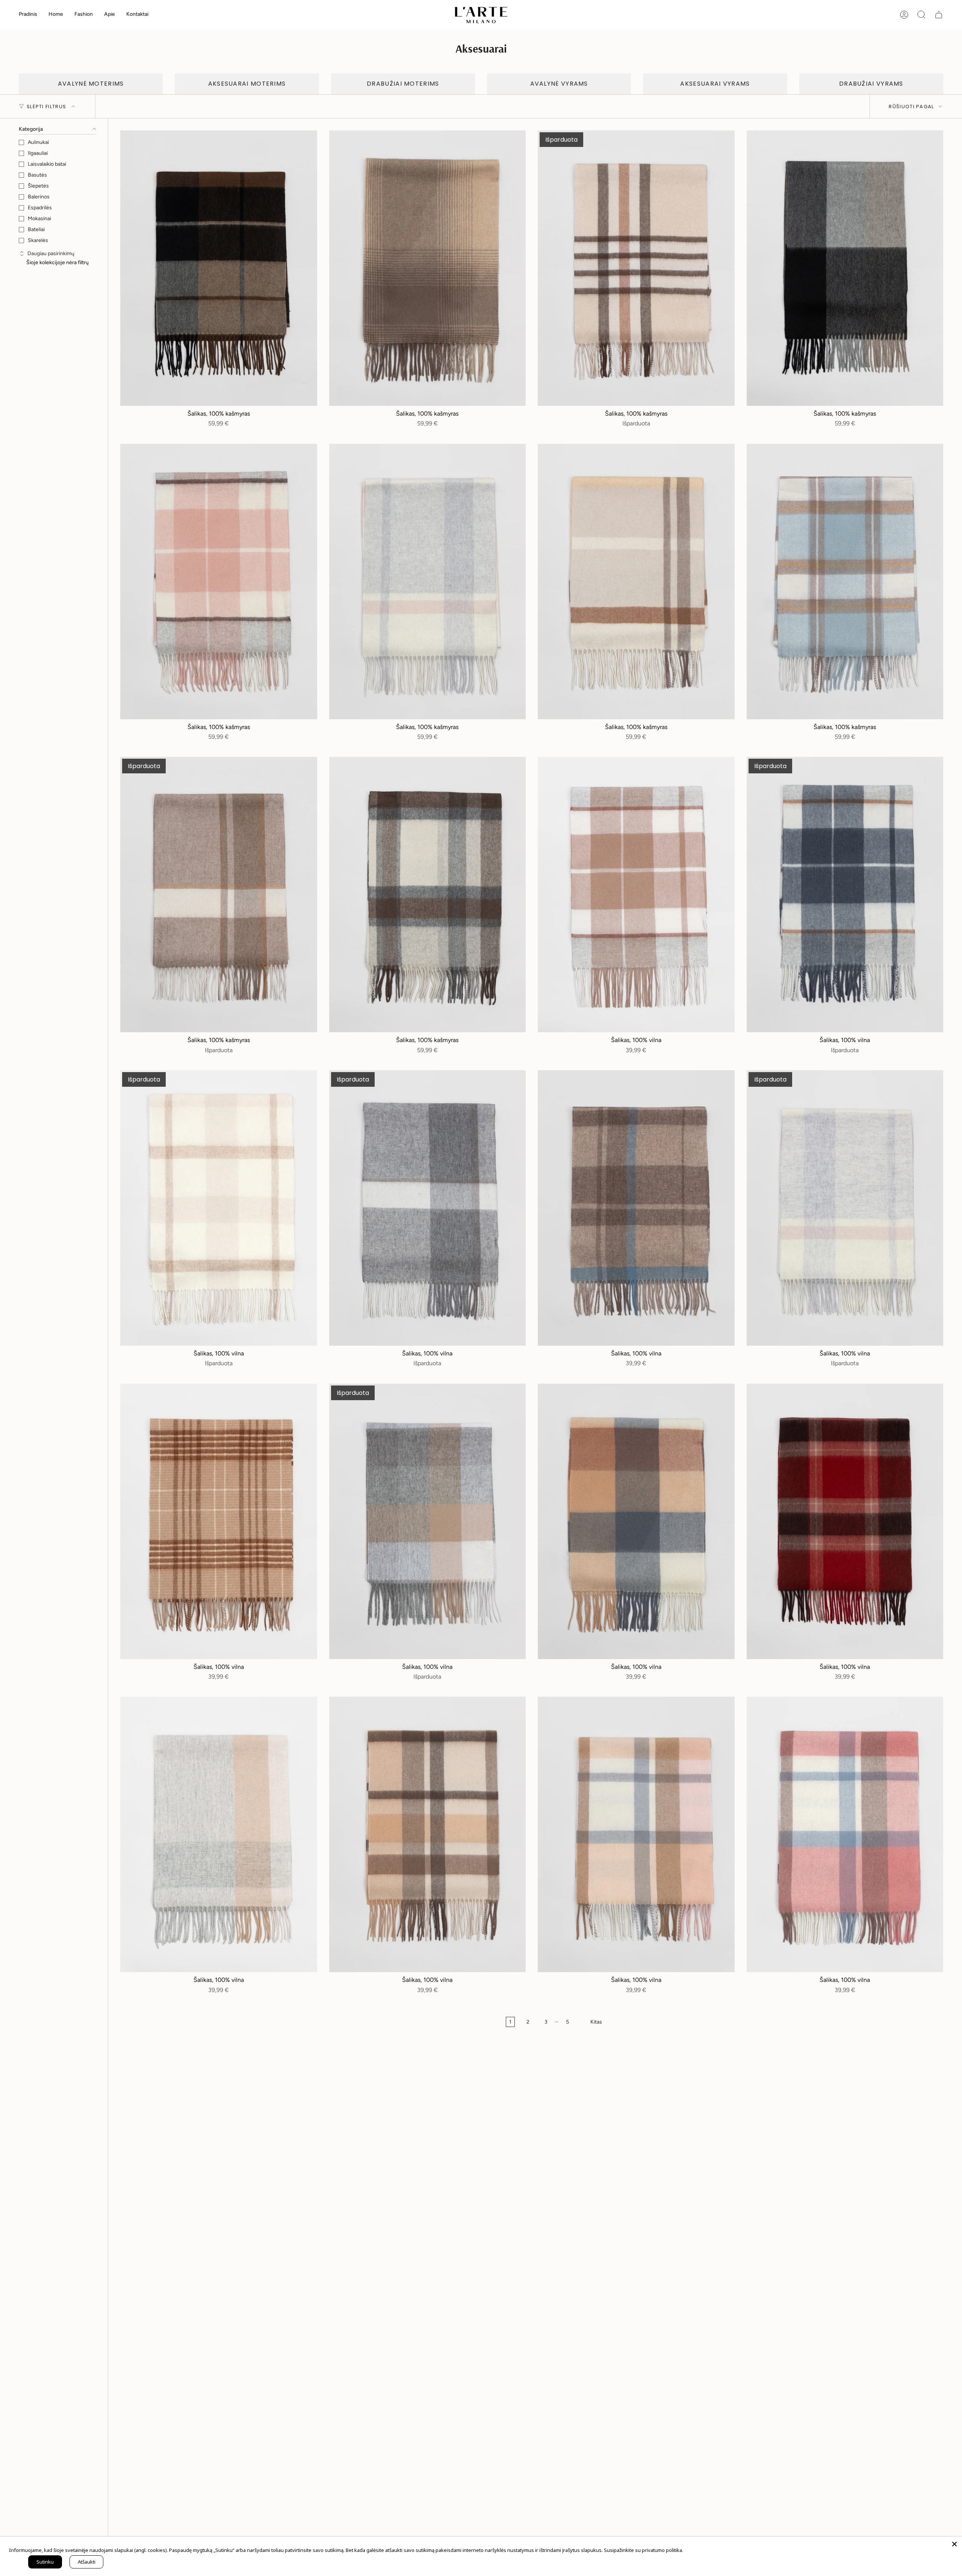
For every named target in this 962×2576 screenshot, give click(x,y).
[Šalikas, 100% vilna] (636, 895)
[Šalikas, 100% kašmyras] (219, 268)
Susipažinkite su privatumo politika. (644, 2550)
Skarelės (38, 240)
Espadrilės (40, 208)
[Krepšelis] (939, 15)
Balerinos (39, 197)
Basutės (37, 175)
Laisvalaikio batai (47, 164)
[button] (56, 15)
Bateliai (36, 229)
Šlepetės (38, 186)
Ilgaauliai (38, 153)
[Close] (954, 2544)
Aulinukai (38, 142)
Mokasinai (39, 219)
